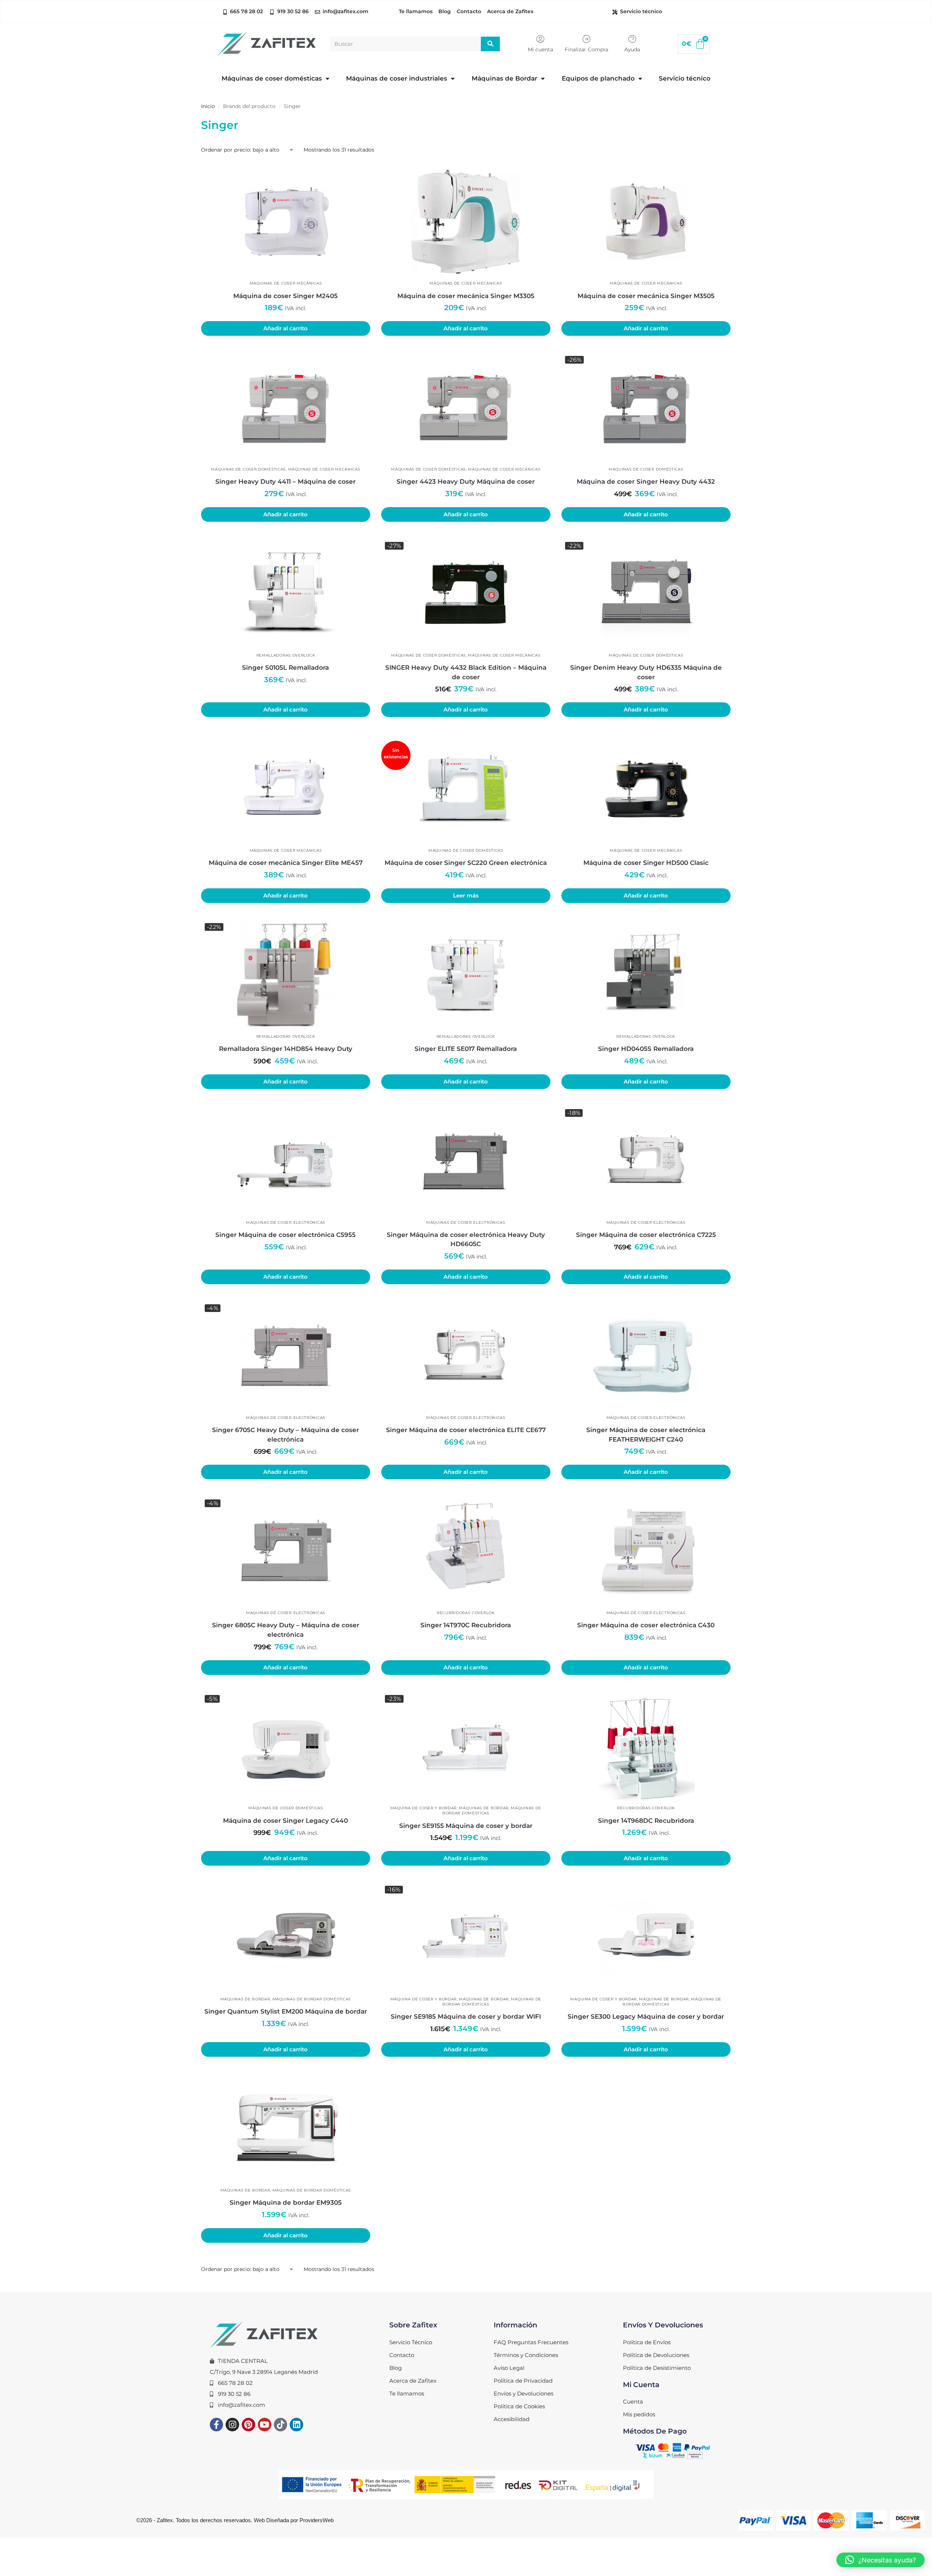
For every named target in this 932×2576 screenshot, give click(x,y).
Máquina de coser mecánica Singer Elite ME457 (286, 863)
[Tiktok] (281, 2425)
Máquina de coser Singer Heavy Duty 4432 (646, 482)
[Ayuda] (632, 39)
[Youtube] (265, 2425)
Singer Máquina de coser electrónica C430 (646, 1625)
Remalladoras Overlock (286, 655)
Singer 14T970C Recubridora (466, 1625)
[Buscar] (491, 44)
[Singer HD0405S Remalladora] (646, 974)
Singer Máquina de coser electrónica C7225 (646, 1235)
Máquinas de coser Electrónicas (286, 1222)
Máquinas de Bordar (504, 78)
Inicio (208, 106)
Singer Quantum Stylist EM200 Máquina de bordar (286, 2011)
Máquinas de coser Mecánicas (286, 283)
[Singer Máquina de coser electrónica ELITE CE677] (466, 1356)
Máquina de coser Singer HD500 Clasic (646, 863)
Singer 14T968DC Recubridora (646, 1821)
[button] (881, 2560)
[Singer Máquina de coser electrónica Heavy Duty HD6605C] (466, 1160)
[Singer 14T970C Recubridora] (466, 1551)
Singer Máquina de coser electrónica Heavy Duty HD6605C (466, 1239)
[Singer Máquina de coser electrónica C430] (646, 1551)
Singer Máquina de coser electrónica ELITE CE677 (466, 1430)
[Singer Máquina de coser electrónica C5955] (286, 1160)
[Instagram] (232, 2425)
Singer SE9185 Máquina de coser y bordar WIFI (466, 2016)
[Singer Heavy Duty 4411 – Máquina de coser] (286, 407)
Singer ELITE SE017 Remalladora (466, 1049)
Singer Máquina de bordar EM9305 (286, 2203)
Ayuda (632, 49)
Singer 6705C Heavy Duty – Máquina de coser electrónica (285, 1435)
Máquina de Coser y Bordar (424, 1808)
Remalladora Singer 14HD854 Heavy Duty (286, 1049)
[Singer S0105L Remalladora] (286, 593)
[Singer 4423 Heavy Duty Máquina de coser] (466, 407)
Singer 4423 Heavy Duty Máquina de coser (466, 482)
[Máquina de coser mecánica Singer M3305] (466, 222)
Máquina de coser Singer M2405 (285, 296)
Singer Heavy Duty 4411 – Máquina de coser (285, 482)
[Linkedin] (296, 2425)
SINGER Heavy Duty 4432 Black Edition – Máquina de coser (466, 672)
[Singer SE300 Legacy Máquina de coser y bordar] (646, 1937)
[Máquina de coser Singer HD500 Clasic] (646, 788)
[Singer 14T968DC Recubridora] (646, 1746)
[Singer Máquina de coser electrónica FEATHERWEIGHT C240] (646, 1356)
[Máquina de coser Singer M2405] (286, 222)
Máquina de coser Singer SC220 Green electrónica (466, 863)
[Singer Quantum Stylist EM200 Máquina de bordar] (286, 1937)
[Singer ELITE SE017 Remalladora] (466, 974)
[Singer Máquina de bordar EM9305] (286, 2128)
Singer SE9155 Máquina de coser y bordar (466, 1826)
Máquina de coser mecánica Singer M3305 (466, 296)
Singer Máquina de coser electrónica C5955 (285, 1235)
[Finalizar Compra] (586, 39)
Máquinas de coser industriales (397, 78)
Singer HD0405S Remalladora (646, 1049)
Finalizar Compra (586, 49)
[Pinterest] (248, 2425)
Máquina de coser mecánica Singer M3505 (646, 296)
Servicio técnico (685, 78)
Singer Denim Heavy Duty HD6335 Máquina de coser (646, 672)
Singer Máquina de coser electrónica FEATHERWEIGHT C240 (646, 1435)
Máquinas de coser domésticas (272, 78)
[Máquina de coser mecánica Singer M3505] (646, 222)
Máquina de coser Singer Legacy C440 (285, 1821)
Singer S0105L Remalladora (285, 668)
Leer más (466, 896)
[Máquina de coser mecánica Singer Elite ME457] (286, 788)
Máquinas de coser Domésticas (248, 469)
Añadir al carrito (285, 328)
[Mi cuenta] (540, 39)
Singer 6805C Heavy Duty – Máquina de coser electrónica (286, 1630)
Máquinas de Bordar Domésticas (312, 1999)
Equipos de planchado (598, 78)
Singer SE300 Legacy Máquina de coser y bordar (646, 2016)
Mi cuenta (540, 49)
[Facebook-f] (217, 2425)
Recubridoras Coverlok (466, 1613)
